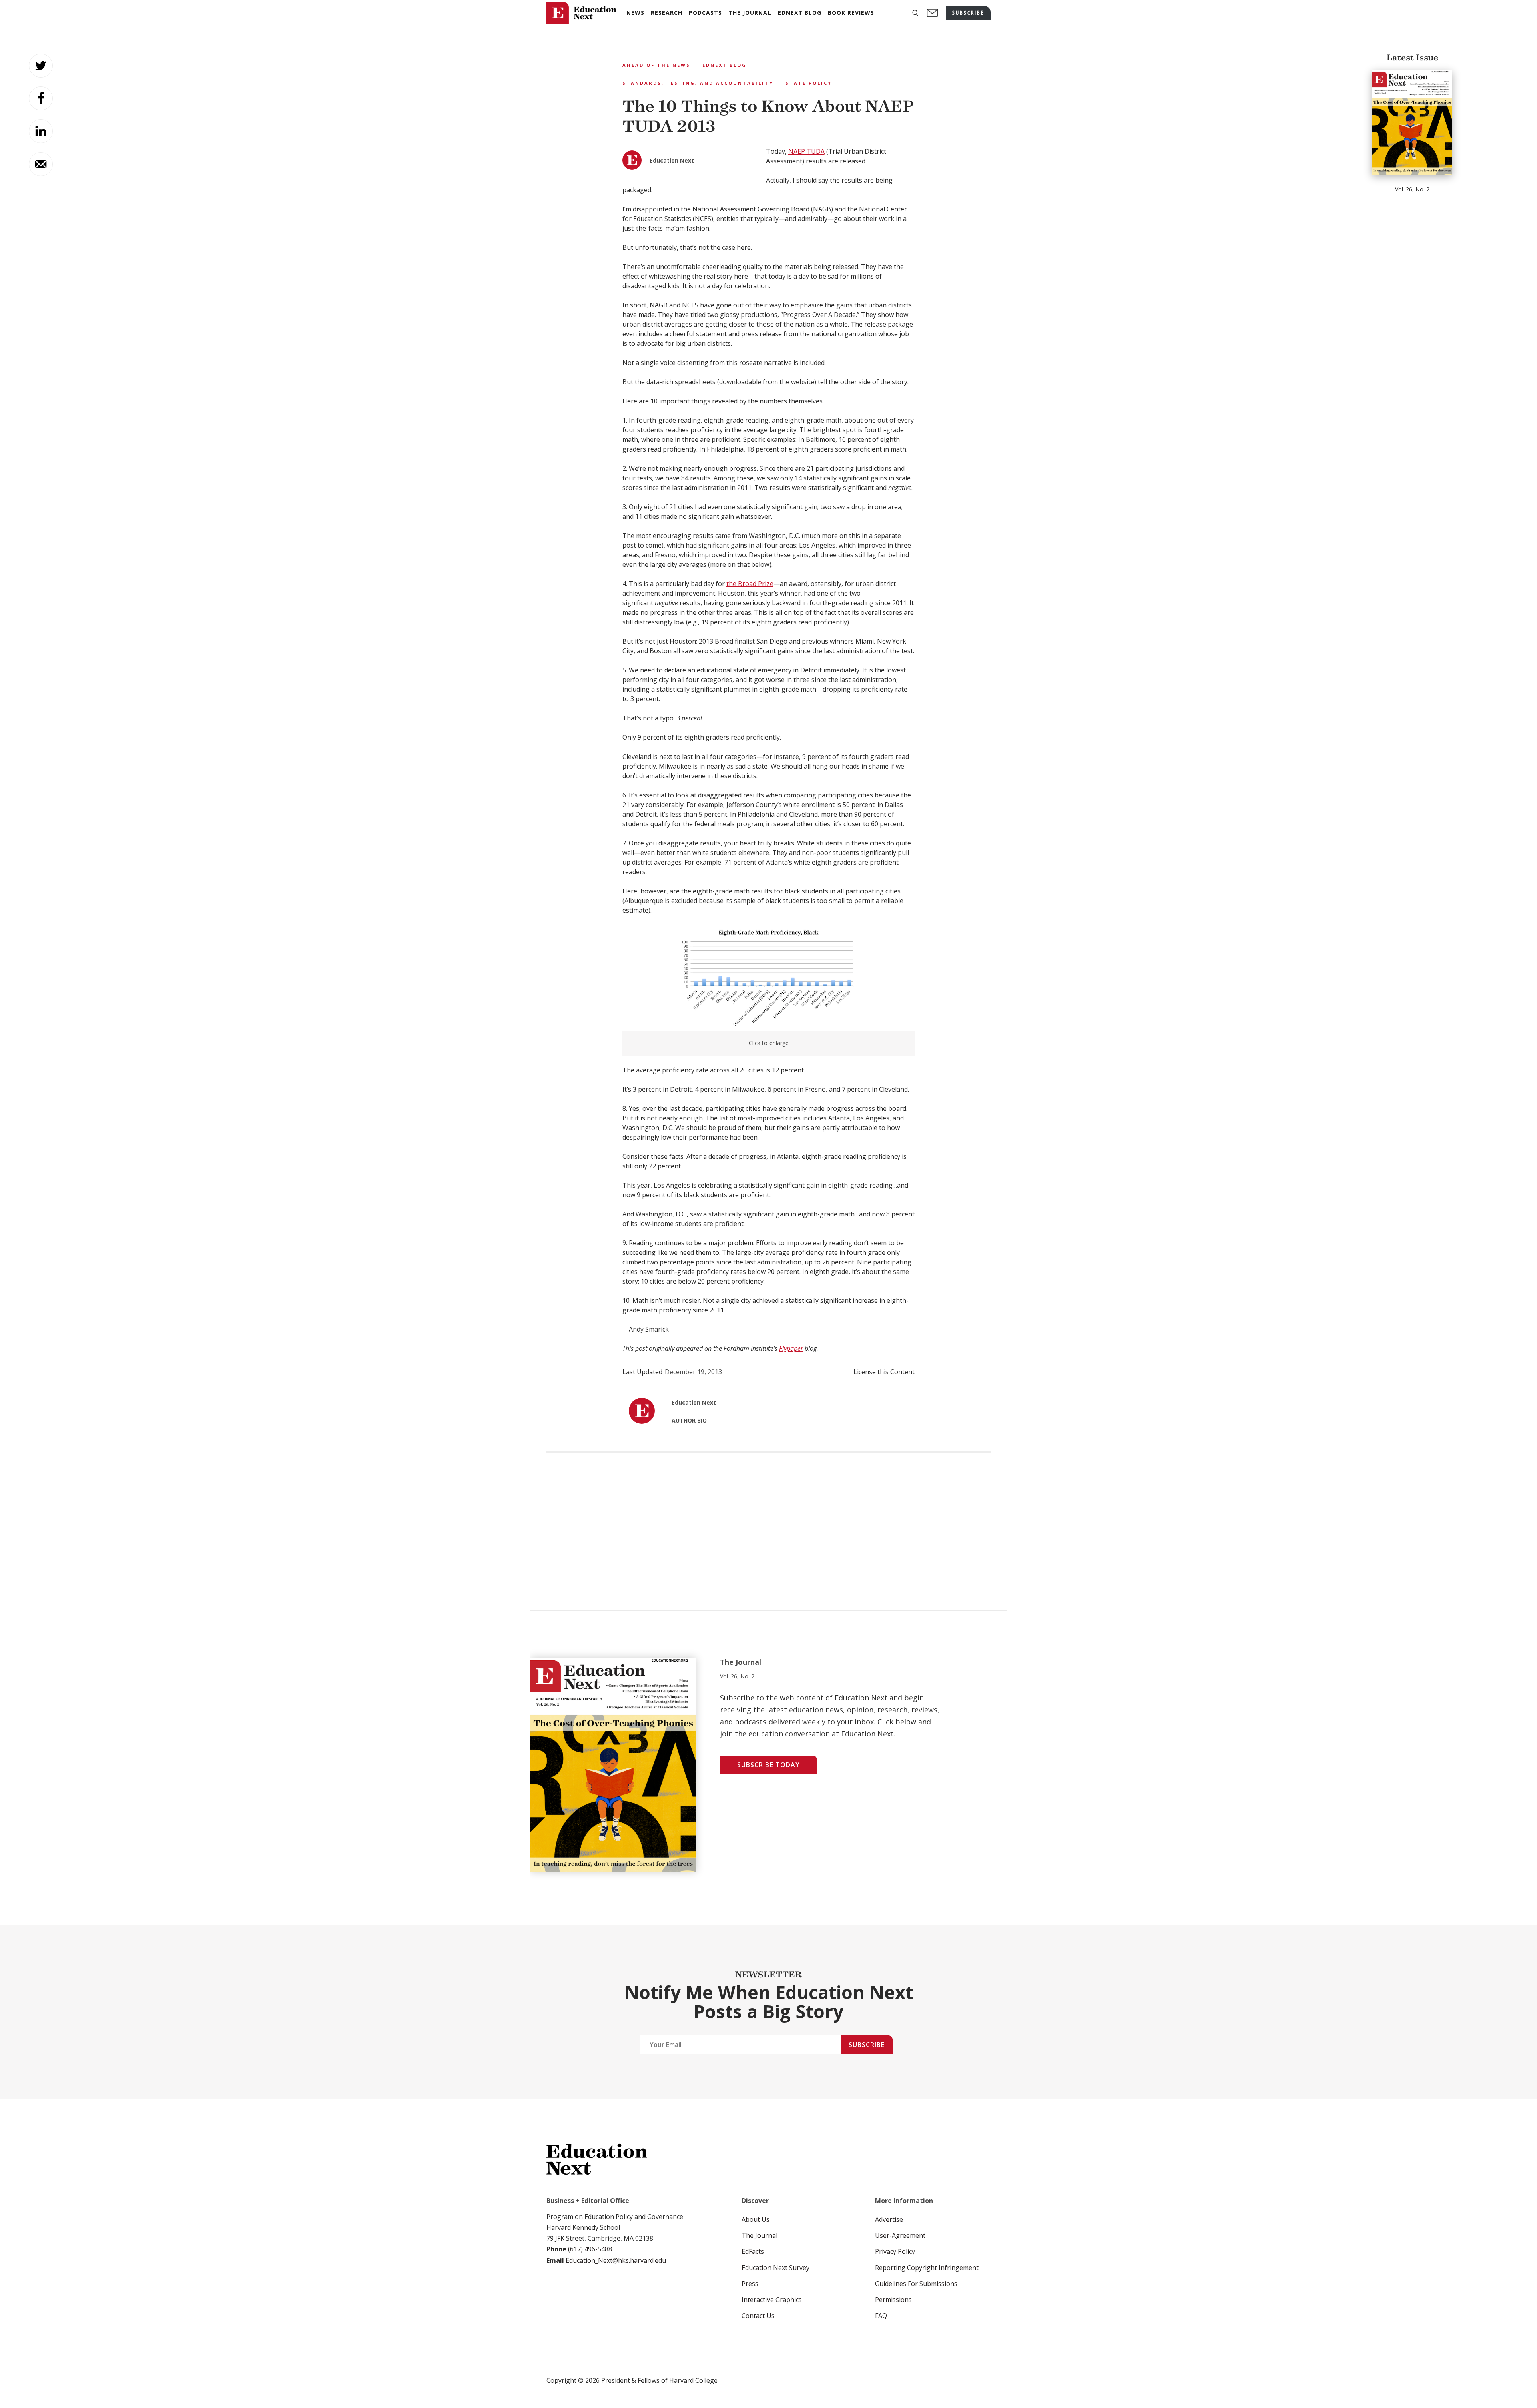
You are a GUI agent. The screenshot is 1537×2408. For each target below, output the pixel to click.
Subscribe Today (768, 1765)
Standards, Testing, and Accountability (698, 83)
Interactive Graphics (772, 2300)
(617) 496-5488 (590, 2249)
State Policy (809, 83)
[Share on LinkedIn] (41, 131)
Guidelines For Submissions (916, 2284)
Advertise (889, 2219)
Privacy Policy (895, 2251)
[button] (915, 13)
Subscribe (867, 2045)
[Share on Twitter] (41, 66)
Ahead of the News (656, 65)
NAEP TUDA (806, 151)
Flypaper (791, 1348)
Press (750, 2284)
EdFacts (753, 2251)
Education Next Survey (776, 2268)
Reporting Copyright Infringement (927, 2268)
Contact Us (758, 2316)
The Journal (759, 2235)
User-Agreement (900, 2235)
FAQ (881, 2316)
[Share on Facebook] (41, 98)
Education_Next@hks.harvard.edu (615, 2260)
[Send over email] (41, 164)
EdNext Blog (725, 65)
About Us (756, 2219)
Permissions (893, 2300)
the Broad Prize (750, 584)
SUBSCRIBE (968, 13)
